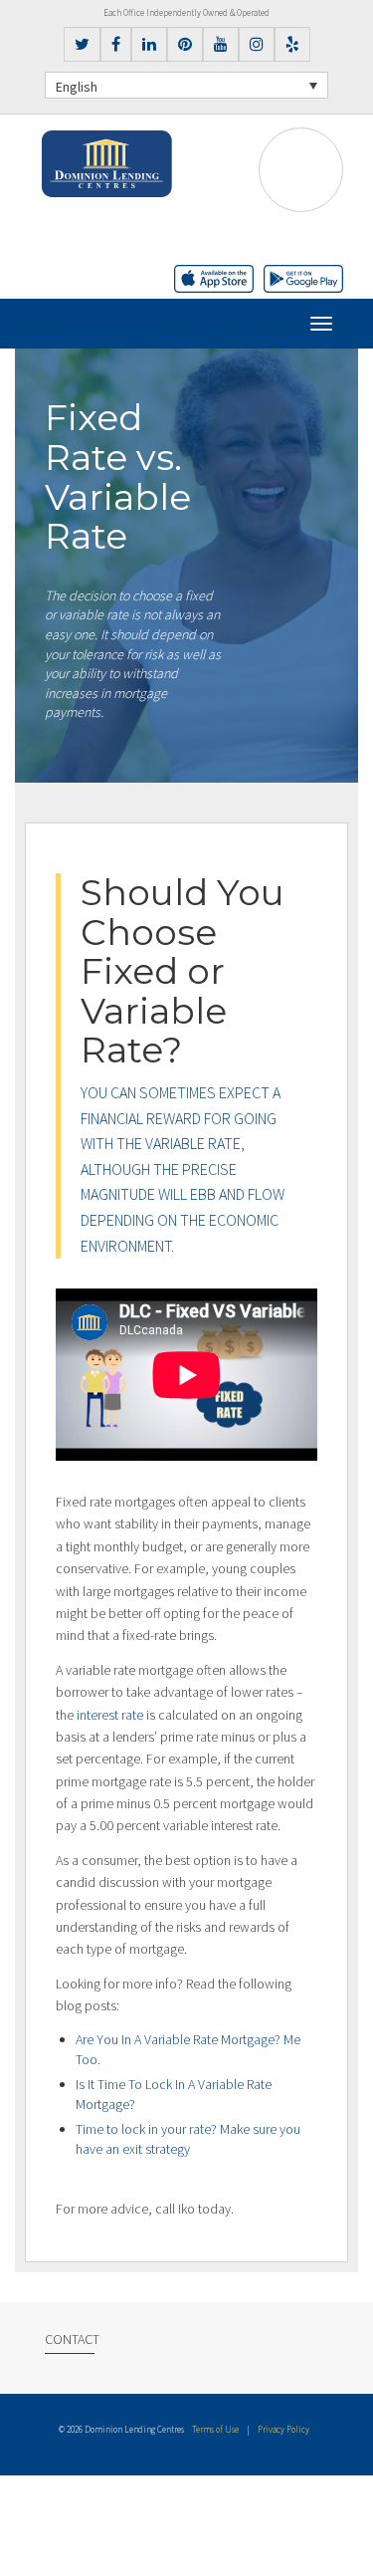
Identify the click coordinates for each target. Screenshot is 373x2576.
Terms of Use (215, 2429)
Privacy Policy (283, 2429)
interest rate (110, 1715)
